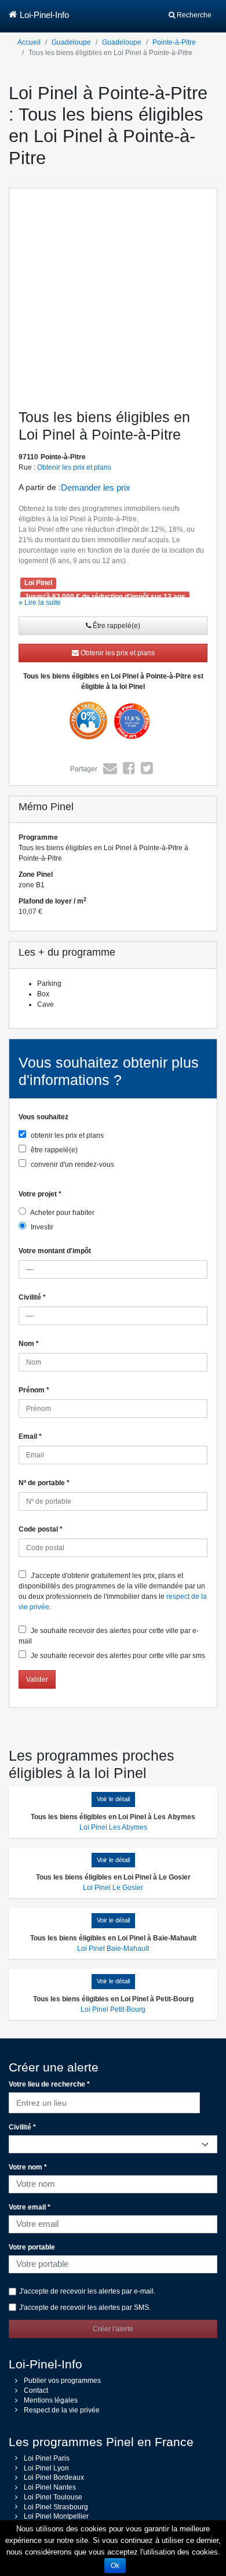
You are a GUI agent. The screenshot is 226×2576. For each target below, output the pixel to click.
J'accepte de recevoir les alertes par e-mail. (87, 2291)
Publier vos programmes (62, 2381)
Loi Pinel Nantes (50, 2487)
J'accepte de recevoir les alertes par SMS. (85, 2307)
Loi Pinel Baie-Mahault (113, 1949)
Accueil (29, 42)
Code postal (41, 1529)
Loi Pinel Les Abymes (113, 1827)
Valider (37, 1679)
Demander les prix (96, 487)
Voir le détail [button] (113, 1799)
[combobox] (104, 2101)
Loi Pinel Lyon (46, 2468)
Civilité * (22, 2127)
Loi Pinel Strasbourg (56, 2507)
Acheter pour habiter (62, 1213)
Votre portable (32, 2247)
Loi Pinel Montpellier (56, 2516)
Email (30, 1436)
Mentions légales (51, 2400)
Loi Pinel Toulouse (53, 2497)
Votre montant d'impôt (55, 1251)
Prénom (34, 1390)
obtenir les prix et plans (66, 1135)
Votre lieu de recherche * (49, 2084)
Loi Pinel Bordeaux (54, 2477)
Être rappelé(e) (116, 626)
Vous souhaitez (43, 1117)
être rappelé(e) (53, 1150)
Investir (41, 1227)
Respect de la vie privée (62, 2410)
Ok (115, 2566)
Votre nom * (28, 2167)
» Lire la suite (40, 603)
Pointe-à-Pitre (174, 42)
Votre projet (40, 1194)
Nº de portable (44, 1483)
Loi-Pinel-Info (44, 15)
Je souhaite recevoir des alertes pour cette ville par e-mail (109, 1636)
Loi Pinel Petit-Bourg (113, 2009)
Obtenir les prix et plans (74, 467)
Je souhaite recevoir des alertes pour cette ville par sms (117, 1656)
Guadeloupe (71, 42)
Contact (36, 2390)
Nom (29, 1344)
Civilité (32, 1297)
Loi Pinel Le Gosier (113, 1888)
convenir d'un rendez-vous (72, 1164)
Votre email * (30, 2207)
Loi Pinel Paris (47, 2458)
